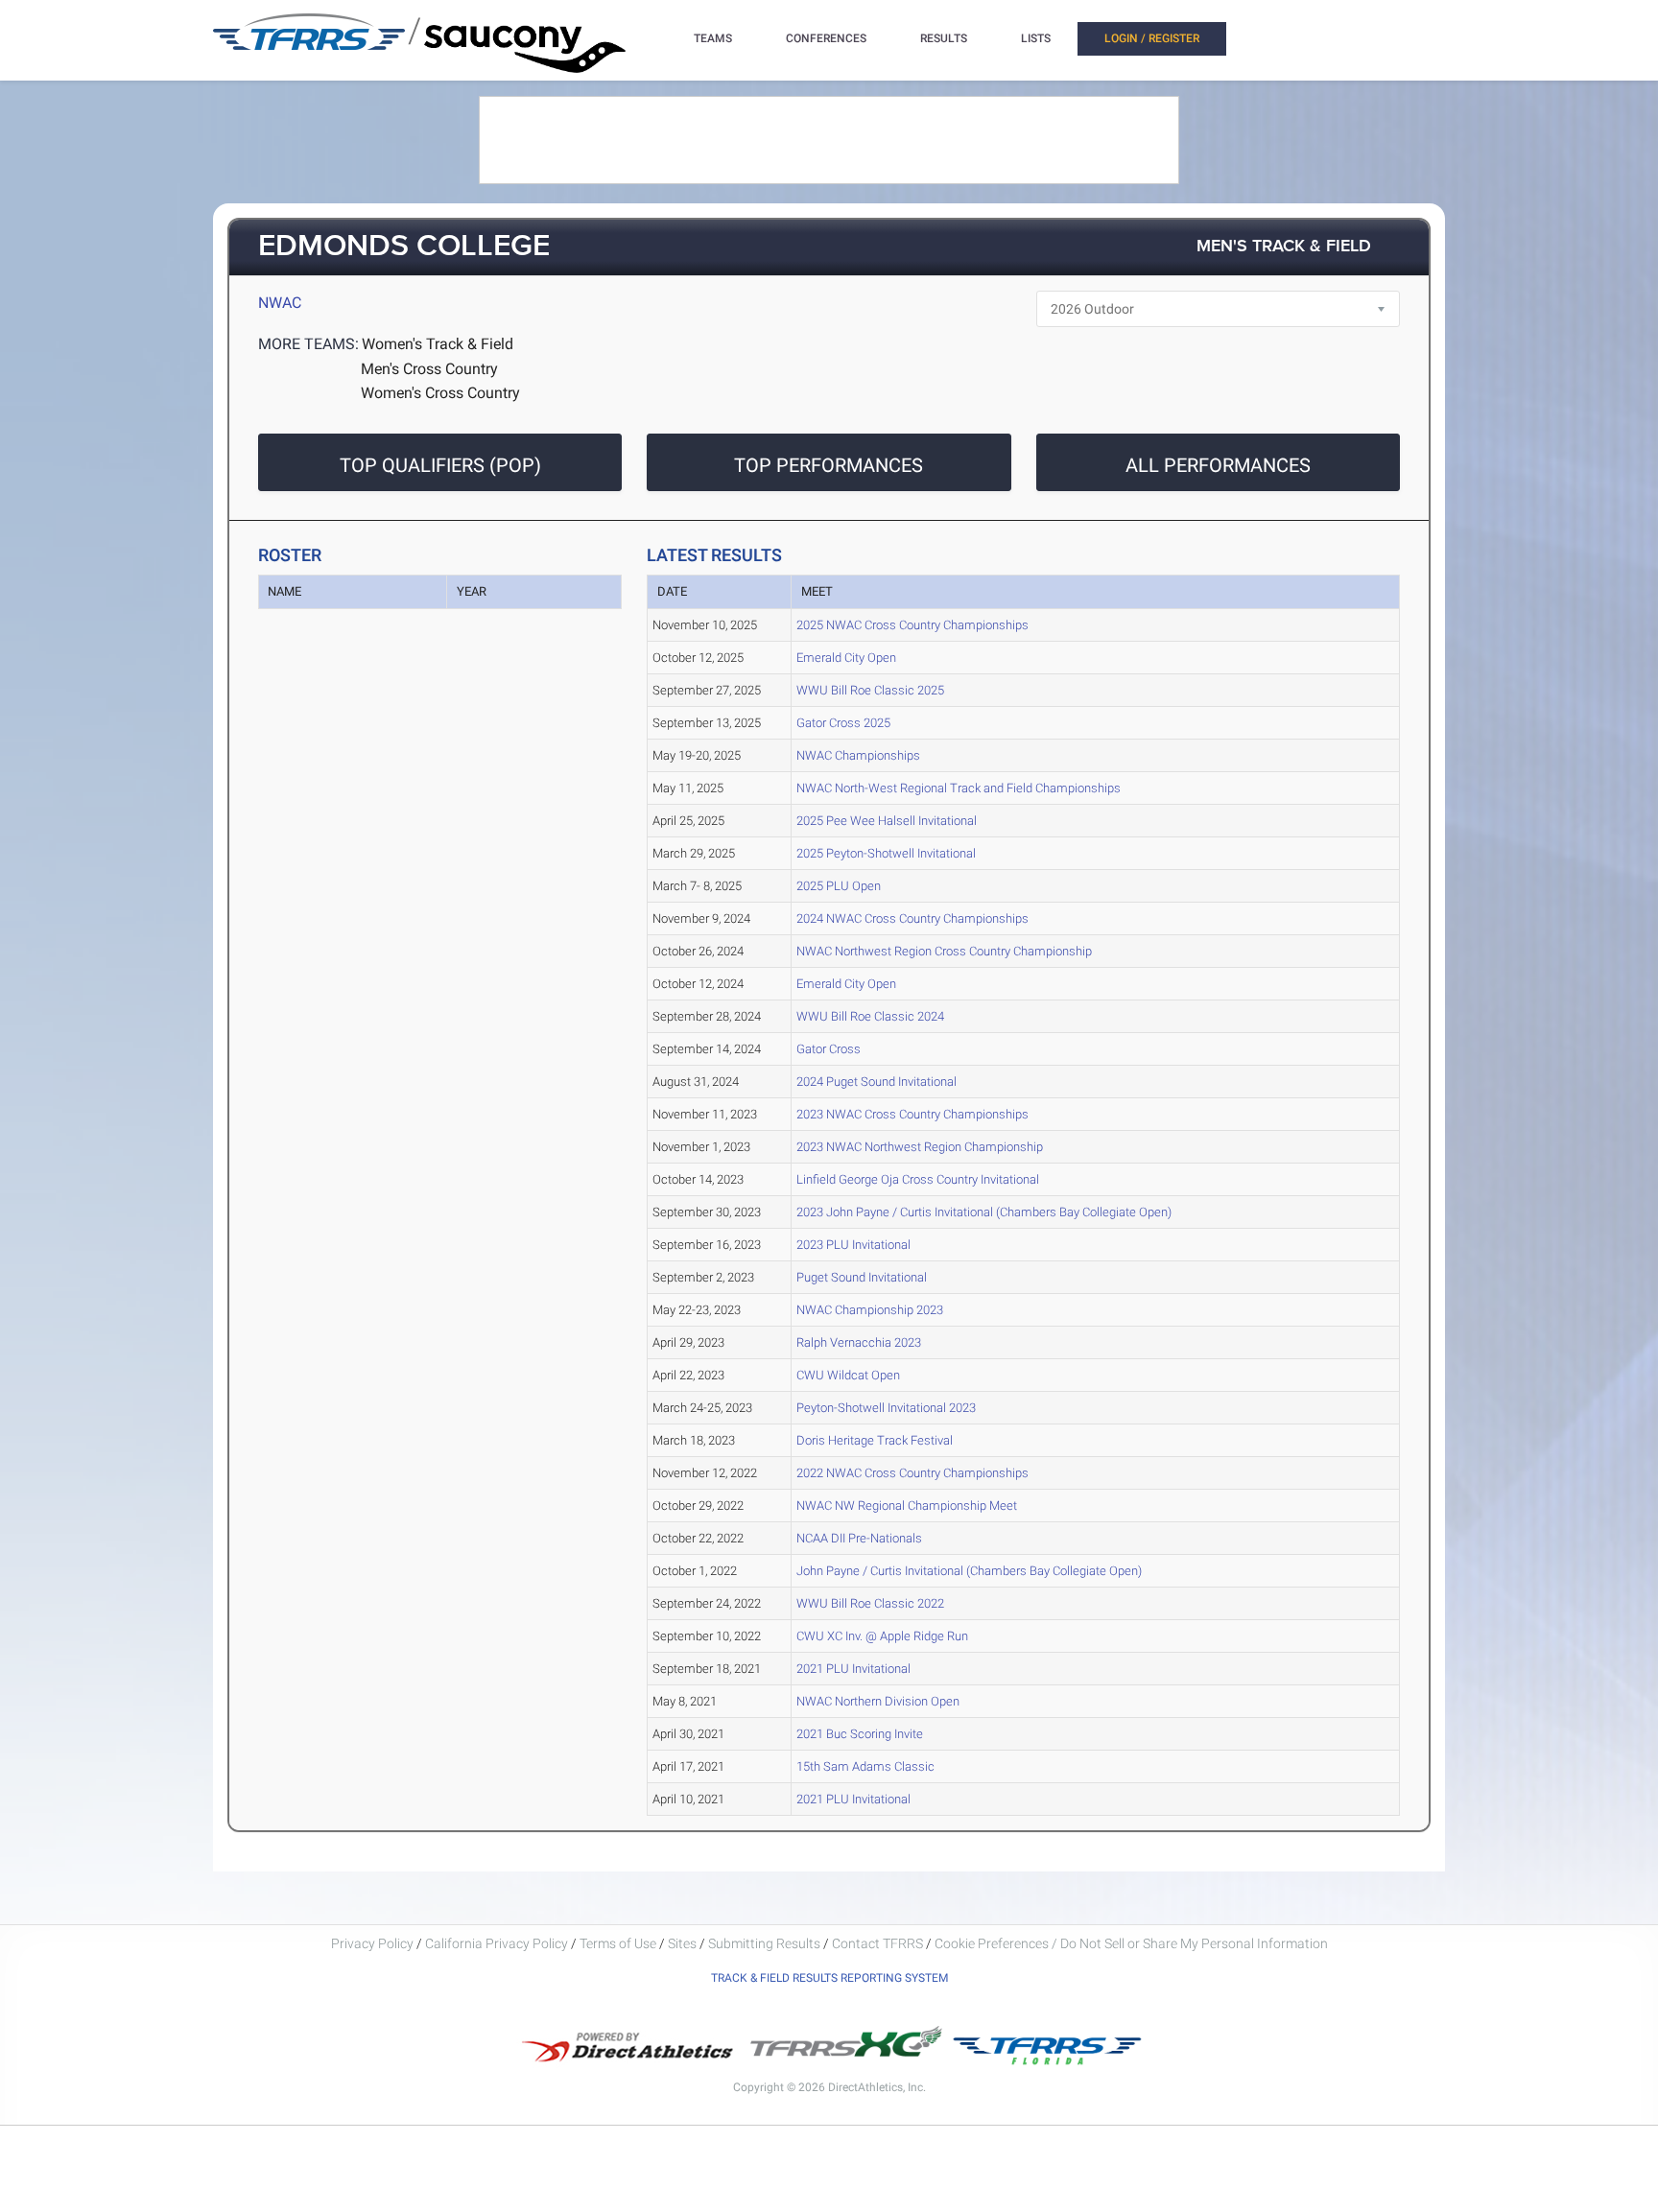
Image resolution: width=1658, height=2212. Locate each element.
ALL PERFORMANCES (1218, 465)
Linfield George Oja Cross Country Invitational (918, 1179)
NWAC (280, 303)
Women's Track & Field (438, 344)
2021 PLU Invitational (853, 1669)
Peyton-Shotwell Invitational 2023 (886, 1408)
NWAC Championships (858, 755)
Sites (682, 1943)
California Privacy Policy (497, 1943)
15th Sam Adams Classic (865, 1766)
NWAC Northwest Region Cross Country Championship (944, 951)
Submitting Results (764, 1943)
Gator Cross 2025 (843, 723)
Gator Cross (829, 1049)
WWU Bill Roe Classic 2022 (870, 1603)
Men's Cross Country (429, 369)
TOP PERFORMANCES (829, 465)
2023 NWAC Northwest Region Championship (920, 1147)
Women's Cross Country (440, 393)
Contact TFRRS (879, 1943)
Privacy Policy (372, 1943)
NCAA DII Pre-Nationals (859, 1538)
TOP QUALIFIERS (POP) (440, 465)
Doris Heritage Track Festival (875, 1440)
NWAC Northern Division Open (878, 1701)
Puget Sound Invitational (862, 1277)
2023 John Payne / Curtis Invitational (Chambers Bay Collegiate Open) (984, 1212)
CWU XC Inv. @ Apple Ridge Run (882, 1636)
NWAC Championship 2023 (870, 1310)
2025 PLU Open (839, 886)
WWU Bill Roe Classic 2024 (870, 1016)
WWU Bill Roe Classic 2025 (870, 690)
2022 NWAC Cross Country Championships (912, 1473)
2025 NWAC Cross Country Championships (912, 625)
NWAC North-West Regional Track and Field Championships (959, 788)
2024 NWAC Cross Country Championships (912, 918)
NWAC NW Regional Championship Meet (907, 1506)
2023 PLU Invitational (853, 1245)
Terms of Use (618, 1943)
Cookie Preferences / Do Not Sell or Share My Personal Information (1131, 1943)
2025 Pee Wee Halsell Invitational (887, 821)
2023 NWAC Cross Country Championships (912, 1114)
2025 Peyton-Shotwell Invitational (886, 853)
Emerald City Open (846, 658)
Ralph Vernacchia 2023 (859, 1342)
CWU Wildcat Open (848, 1375)
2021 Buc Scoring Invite (860, 1734)
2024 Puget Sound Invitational (876, 1082)
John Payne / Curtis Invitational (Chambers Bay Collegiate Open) (969, 1571)
